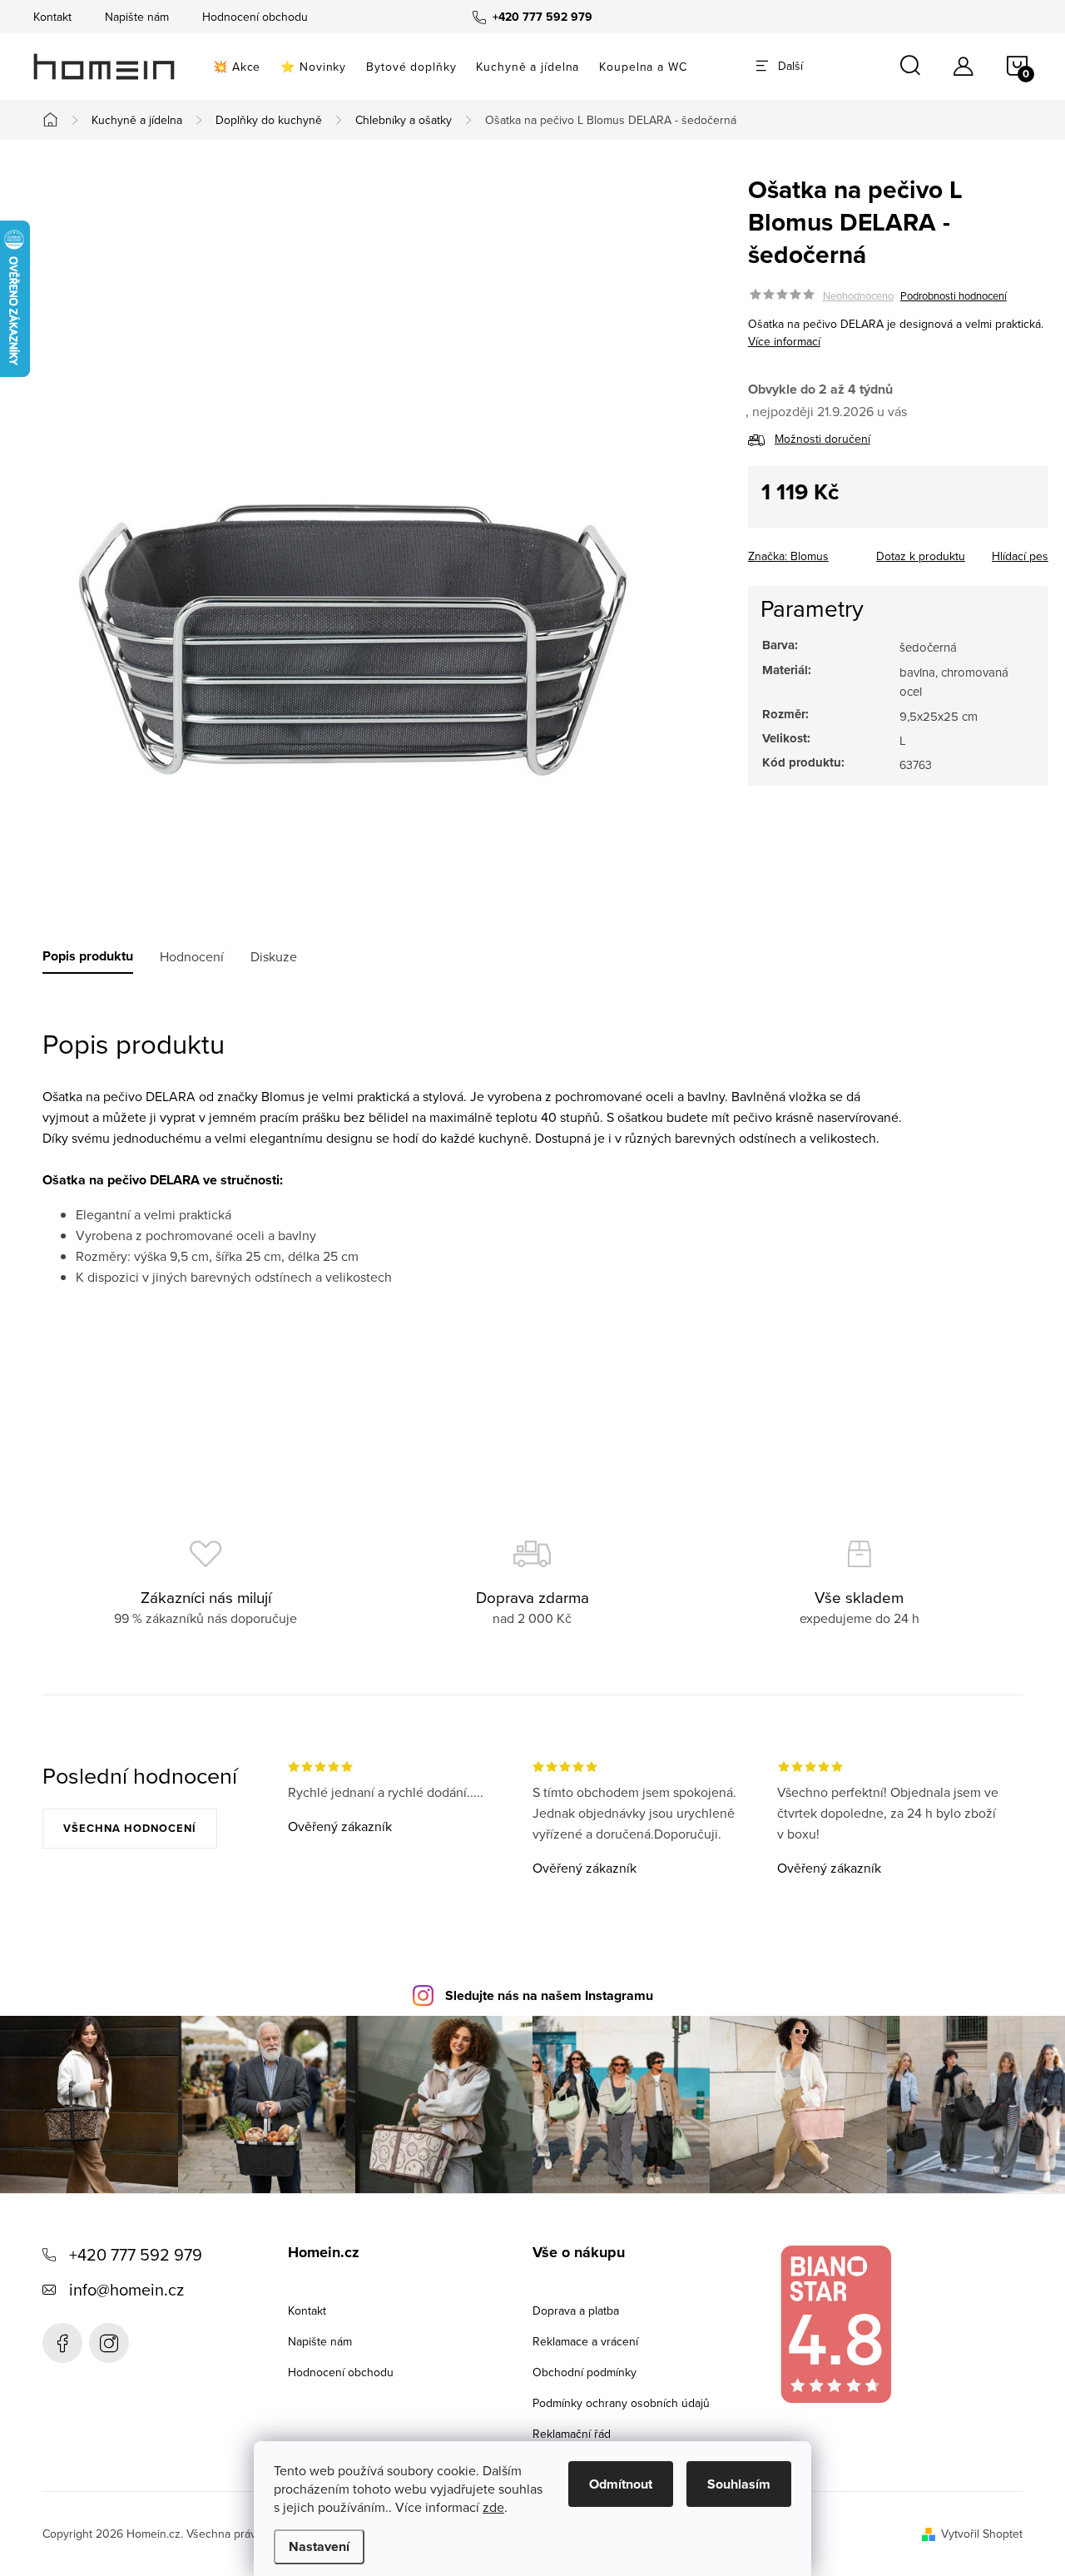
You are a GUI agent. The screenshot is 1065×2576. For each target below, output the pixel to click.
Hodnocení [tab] (192, 956)
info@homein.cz (126, 2289)
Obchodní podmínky (585, 2372)
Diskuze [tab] (274, 956)
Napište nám (137, 17)
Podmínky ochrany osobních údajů (621, 2403)
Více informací (784, 341)
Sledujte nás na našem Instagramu (549, 1995)
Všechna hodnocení (130, 1828)
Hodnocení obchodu (255, 17)
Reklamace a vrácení (585, 2341)
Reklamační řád (572, 2434)
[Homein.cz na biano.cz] (835, 2324)
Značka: (788, 556)
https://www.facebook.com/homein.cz (62, 2343)
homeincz (109, 2343)
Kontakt (52, 17)
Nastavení (319, 2546)
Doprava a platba (576, 2310)
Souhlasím (739, 2484)
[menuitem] (237, 67)
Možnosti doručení (822, 439)
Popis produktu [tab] (88, 956)
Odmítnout (621, 2484)
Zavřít (840, 551)
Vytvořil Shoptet (982, 2534)
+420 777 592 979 (136, 2254)
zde (493, 2507)
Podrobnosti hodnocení (954, 295)
